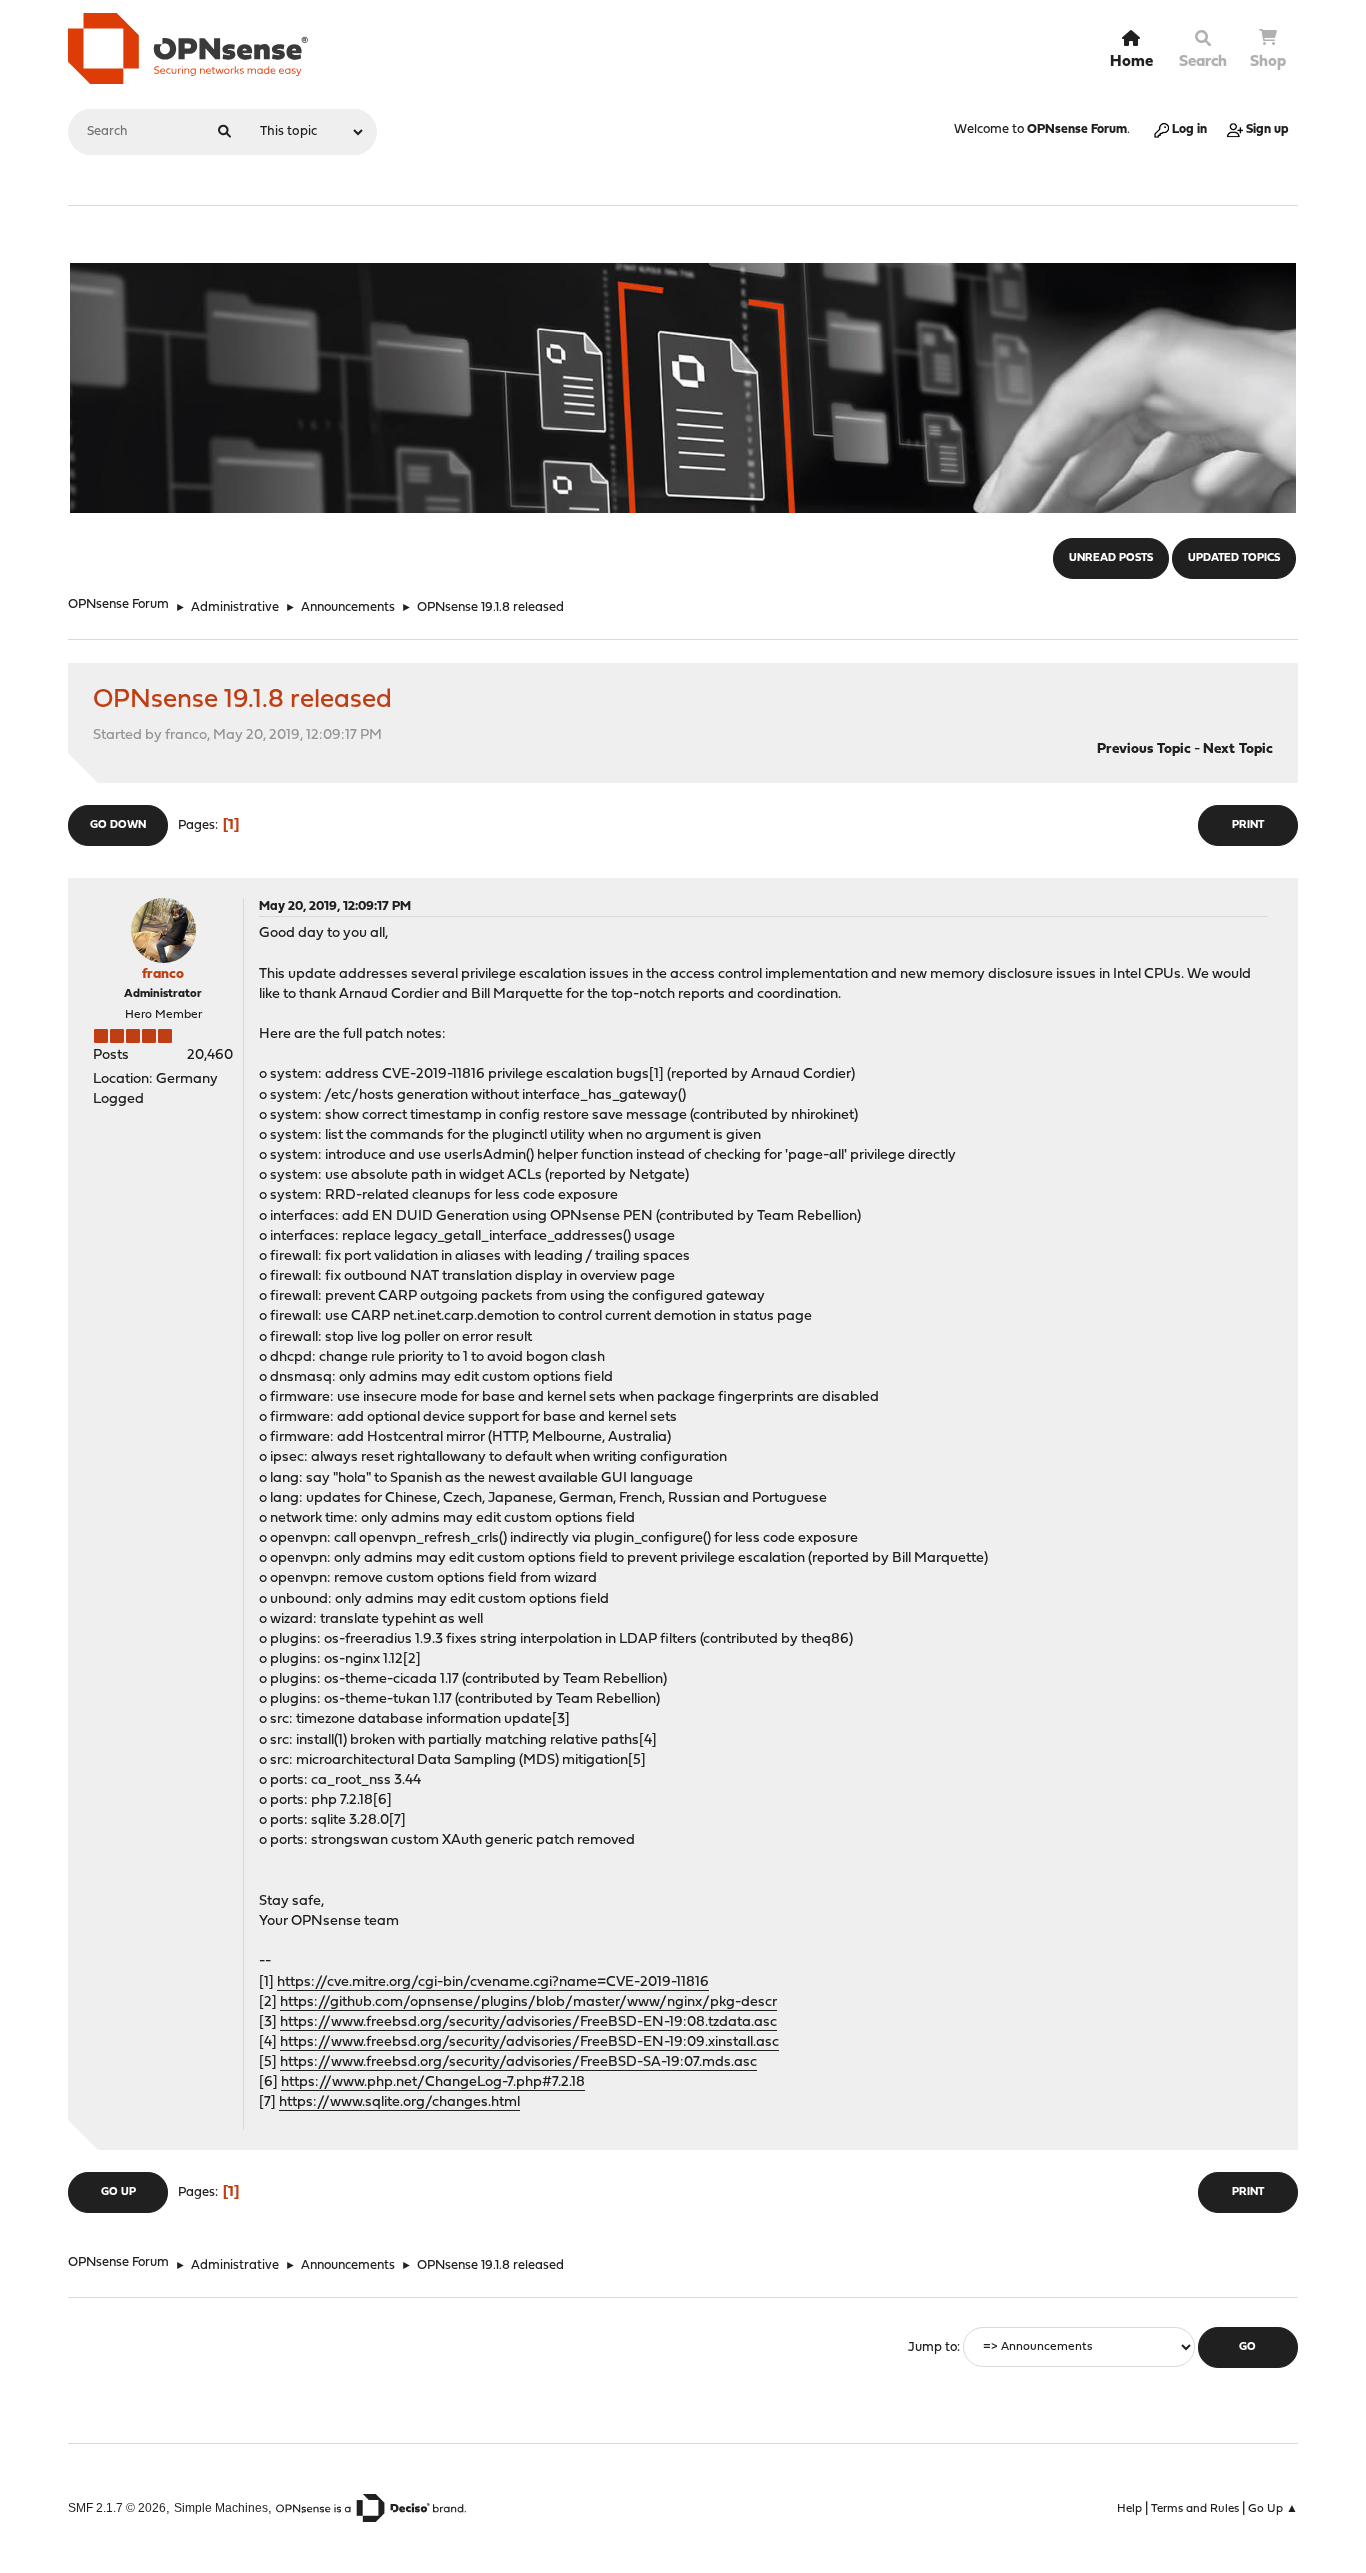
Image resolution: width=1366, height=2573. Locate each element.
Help (1129, 2509)
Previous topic (1144, 749)
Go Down (118, 825)
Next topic (1238, 749)
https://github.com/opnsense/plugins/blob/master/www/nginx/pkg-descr (528, 2002)
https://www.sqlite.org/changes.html (399, 2102)
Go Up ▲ (1273, 2509)
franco (163, 974)
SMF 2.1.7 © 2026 (117, 2507)
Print (1248, 825)
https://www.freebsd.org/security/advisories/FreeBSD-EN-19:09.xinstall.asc (529, 2042)
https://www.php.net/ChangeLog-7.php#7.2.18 (433, 2082)
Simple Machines (221, 2507)
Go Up (118, 2192)
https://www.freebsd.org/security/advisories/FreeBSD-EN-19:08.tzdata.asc (528, 2022)
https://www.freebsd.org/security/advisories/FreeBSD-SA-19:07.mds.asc (518, 2062)
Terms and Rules (1195, 2509)
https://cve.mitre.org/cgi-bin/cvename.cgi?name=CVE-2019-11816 (493, 1982)
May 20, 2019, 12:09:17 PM (335, 906)
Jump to (932, 2347)
